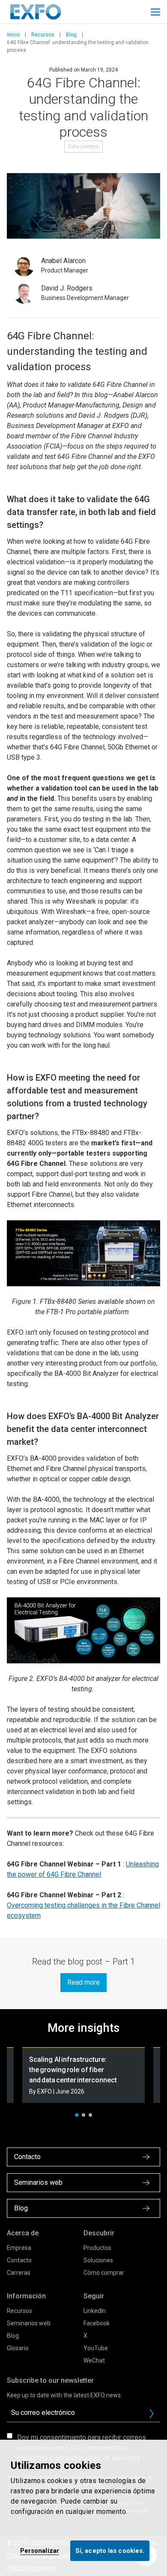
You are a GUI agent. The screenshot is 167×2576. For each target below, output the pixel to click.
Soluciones (98, 2260)
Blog (71, 35)
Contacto (19, 2260)
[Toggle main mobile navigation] (155, 12)
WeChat (94, 2360)
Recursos (43, 35)
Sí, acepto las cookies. (110, 2551)
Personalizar (40, 2551)
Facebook (97, 2323)
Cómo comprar (104, 2273)
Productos (97, 2248)
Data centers (83, 147)
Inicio (13, 35)
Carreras (19, 2273)
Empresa (19, 2248)
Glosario (18, 2348)
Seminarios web (29, 2323)
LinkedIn (95, 2311)
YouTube (96, 2348)
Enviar (152, 2414)
